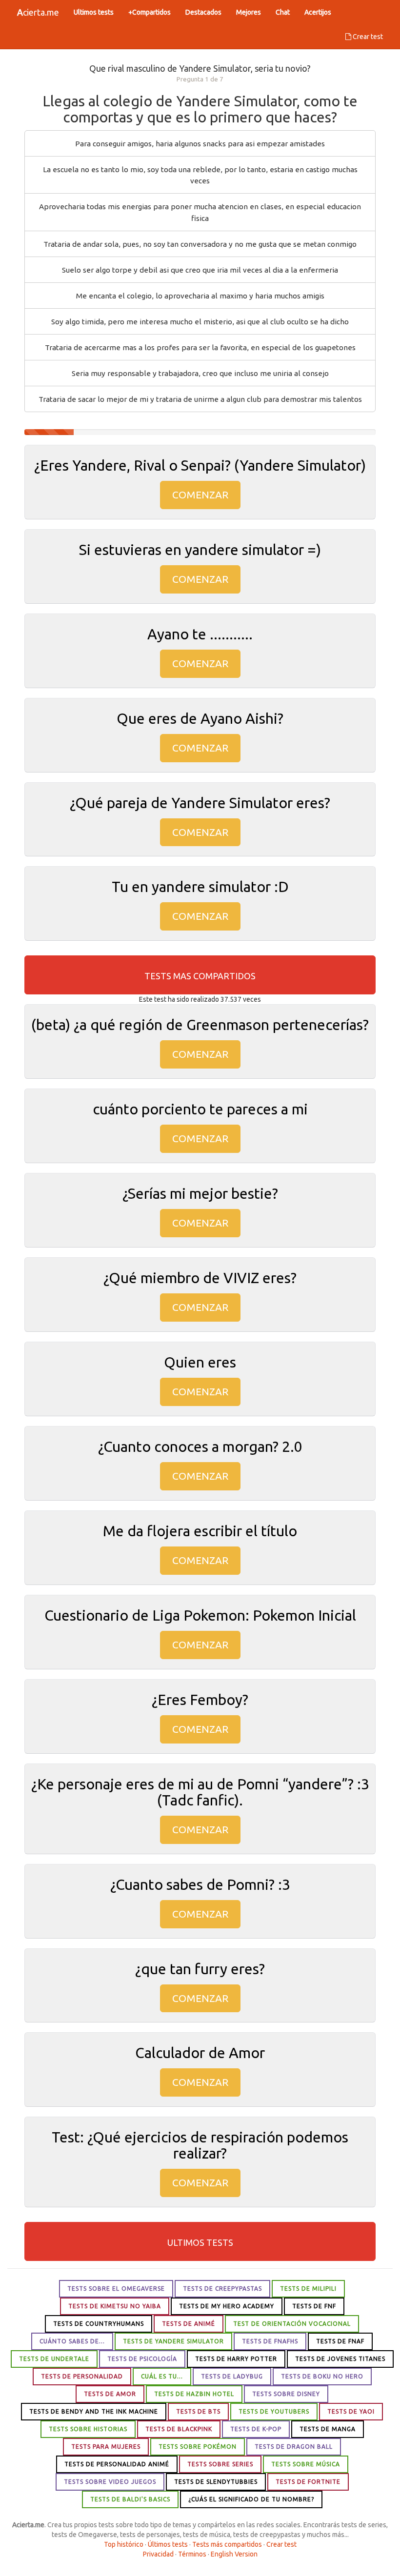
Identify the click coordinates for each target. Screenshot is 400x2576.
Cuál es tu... (162, 2376)
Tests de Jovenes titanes (340, 2359)
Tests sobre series (220, 2464)
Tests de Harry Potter (236, 2359)
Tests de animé (189, 2324)
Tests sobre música (306, 2464)
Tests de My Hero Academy (227, 2306)
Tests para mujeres (106, 2447)
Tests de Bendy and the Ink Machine (94, 2411)
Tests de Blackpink (179, 2429)
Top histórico (124, 2544)
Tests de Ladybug (232, 2376)
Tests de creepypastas (222, 2289)
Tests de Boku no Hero (322, 2376)
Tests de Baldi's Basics (130, 2499)
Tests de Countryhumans (99, 2324)
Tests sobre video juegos (110, 2482)
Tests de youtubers (274, 2411)
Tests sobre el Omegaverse (116, 2289)
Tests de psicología (142, 2359)
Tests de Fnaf (340, 2341)
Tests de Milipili (308, 2289)
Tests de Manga (328, 2429)
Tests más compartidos (227, 2544)
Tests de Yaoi (351, 2411)
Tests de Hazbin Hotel (194, 2394)
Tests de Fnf (314, 2306)
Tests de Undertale (54, 2359)
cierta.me (38, 12)
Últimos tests (168, 2544)
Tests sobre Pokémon (198, 2447)
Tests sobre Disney (286, 2394)
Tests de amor (110, 2394)
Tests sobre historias (88, 2429)
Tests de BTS (198, 2411)
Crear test (367, 37)
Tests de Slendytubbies (216, 2482)
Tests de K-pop (256, 2429)
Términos (192, 2554)
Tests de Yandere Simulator (173, 2341)
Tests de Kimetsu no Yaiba (115, 2306)
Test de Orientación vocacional (292, 2324)
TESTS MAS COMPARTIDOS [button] (200, 976)
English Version (234, 2554)
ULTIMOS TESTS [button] (200, 2242)
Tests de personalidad (82, 2376)
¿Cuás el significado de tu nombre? (251, 2499)
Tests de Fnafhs (270, 2341)
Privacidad (158, 2554)
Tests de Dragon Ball (294, 2447)
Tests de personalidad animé (117, 2464)
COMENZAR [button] (200, 495)
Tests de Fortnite (308, 2482)
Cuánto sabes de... (72, 2341)
